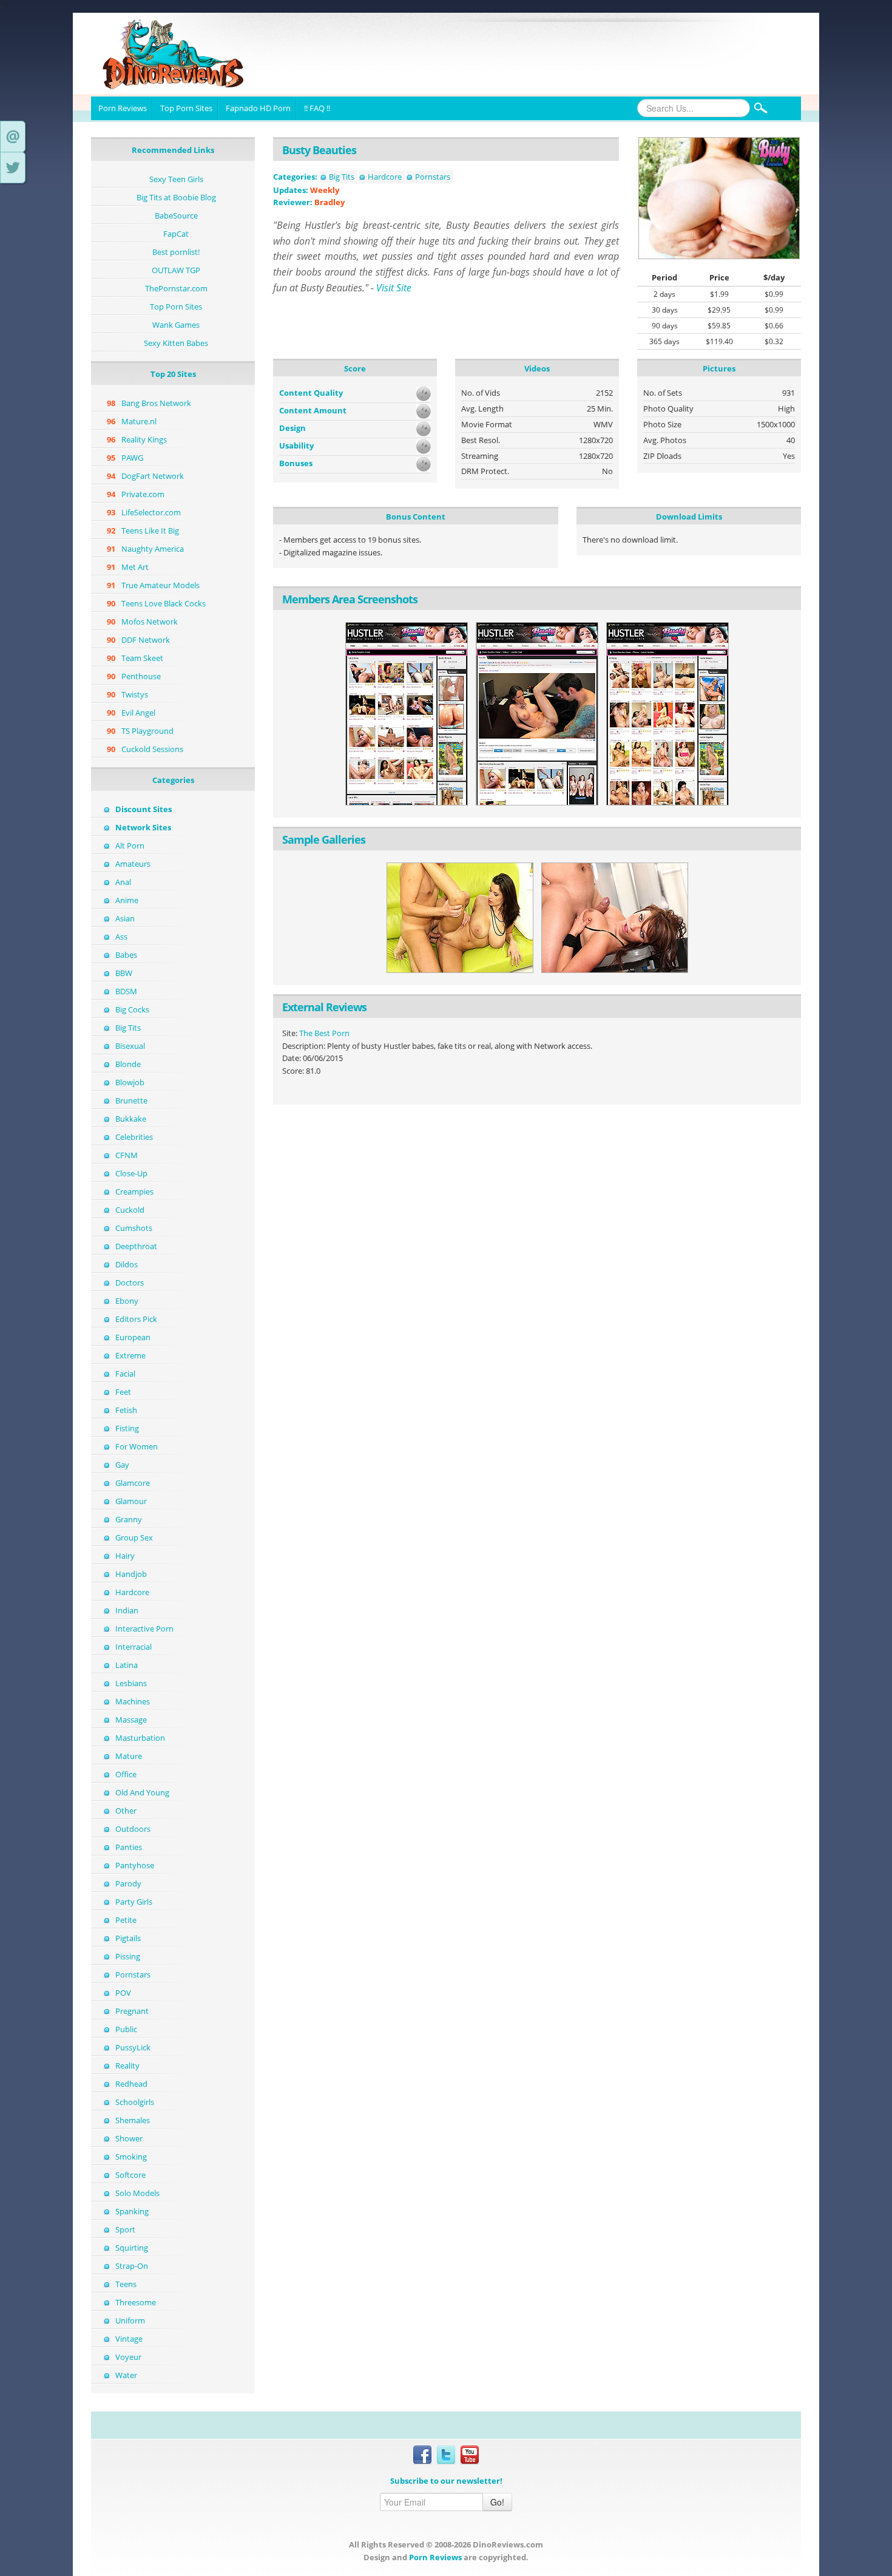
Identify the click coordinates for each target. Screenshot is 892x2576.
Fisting (127, 1428)
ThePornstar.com (176, 288)
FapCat (176, 234)
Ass (121, 937)
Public (126, 2029)
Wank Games (176, 325)
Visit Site (394, 288)
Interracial (133, 1647)
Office (126, 1774)
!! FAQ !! (317, 108)
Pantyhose (135, 1865)
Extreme (130, 1355)
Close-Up (131, 1173)
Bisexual (130, 1046)
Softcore (130, 2175)
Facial (125, 1374)
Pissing (128, 1956)
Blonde (128, 1064)
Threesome (136, 2302)
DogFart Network (153, 476)
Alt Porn (130, 846)
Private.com (143, 494)
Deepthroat (136, 1246)
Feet (123, 1392)
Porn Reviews (123, 108)
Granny (129, 1519)
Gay (122, 1465)
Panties (129, 1847)
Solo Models (137, 2193)
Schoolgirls (135, 2102)
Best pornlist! (176, 252)
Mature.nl (139, 421)
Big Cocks (132, 1009)
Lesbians (131, 1683)
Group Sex (134, 1537)
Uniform (130, 2320)
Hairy (125, 1556)
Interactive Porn (144, 1629)
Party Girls (134, 1902)
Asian (125, 918)
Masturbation (140, 1738)
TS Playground (147, 731)
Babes (126, 955)
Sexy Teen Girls (176, 179)
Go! (497, 2502)
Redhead (131, 2084)
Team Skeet (142, 658)
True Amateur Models (160, 585)
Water (126, 2375)
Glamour (131, 1501)
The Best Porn (324, 1033)
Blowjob (130, 1082)
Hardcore (132, 1592)
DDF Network (146, 640)
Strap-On (132, 2266)
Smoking (131, 2157)
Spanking (132, 2211)
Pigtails (128, 1938)
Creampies (134, 1191)
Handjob (131, 1574)
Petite (126, 1920)
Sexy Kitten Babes (176, 343)
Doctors (130, 1283)
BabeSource (176, 215)
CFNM (127, 1155)
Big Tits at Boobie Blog (176, 197)
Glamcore (133, 1483)
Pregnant (132, 2011)
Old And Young (142, 1792)
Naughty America (153, 549)
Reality (127, 2066)
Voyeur (128, 2357)
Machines (133, 1701)
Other (126, 1811)
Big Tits (128, 1028)
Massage (131, 1720)
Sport (125, 2229)
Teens (126, 2284)
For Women (137, 1446)
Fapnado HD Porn (258, 108)
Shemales (133, 2120)
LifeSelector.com (151, 512)
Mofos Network (150, 622)
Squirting (132, 2248)
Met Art (135, 567)
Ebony (127, 1301)
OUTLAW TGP (176, 270)
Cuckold (130, 1210)
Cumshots (134, 1228)
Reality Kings (144, 439)
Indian (127, 1610)
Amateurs (133, 864)
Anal (123, 882)
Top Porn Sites (186, 108)
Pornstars (133, 1974)
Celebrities (134, 1137)
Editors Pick (136, 1319)
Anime (127, 900)
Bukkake (131, 1119)
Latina (127, 1665)
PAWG (132, 458)
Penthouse (141, 676)
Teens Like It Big (150, 530)
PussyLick (133, 2047)
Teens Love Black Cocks (164, 603)
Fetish (126, 1410)
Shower (129, 2138)
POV (123, 1993)
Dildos (127, 1264)
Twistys (135, 694)
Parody (128, 1883)
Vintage (129, 2339)
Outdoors (133, 1829)
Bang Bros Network (156, 403)
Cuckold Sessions (152, 749)
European (133, 1337)
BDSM (126, 991)
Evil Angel (138, 713)
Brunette (131, 1100)
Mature (129, 1756)
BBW (124, 973)
